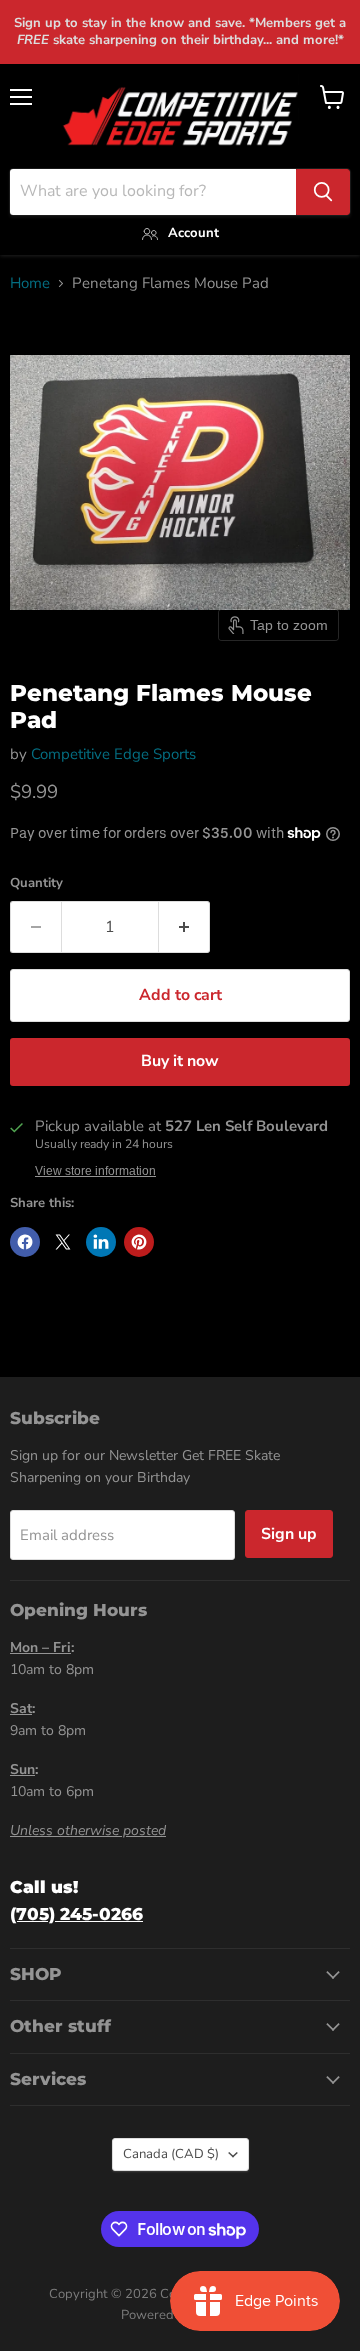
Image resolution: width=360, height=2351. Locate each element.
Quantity (36, 883)
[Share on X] (63, 1242)
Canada (171, 2154)
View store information (95, 1171)
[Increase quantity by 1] (184, 927)
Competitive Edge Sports (113, 754)
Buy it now (180, 1061)
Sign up (289, 1534)
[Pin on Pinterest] (139, 1242)
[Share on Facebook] (25, 1242)
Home (30, 283)
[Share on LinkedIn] (101, 1242)
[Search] (323, 192)
